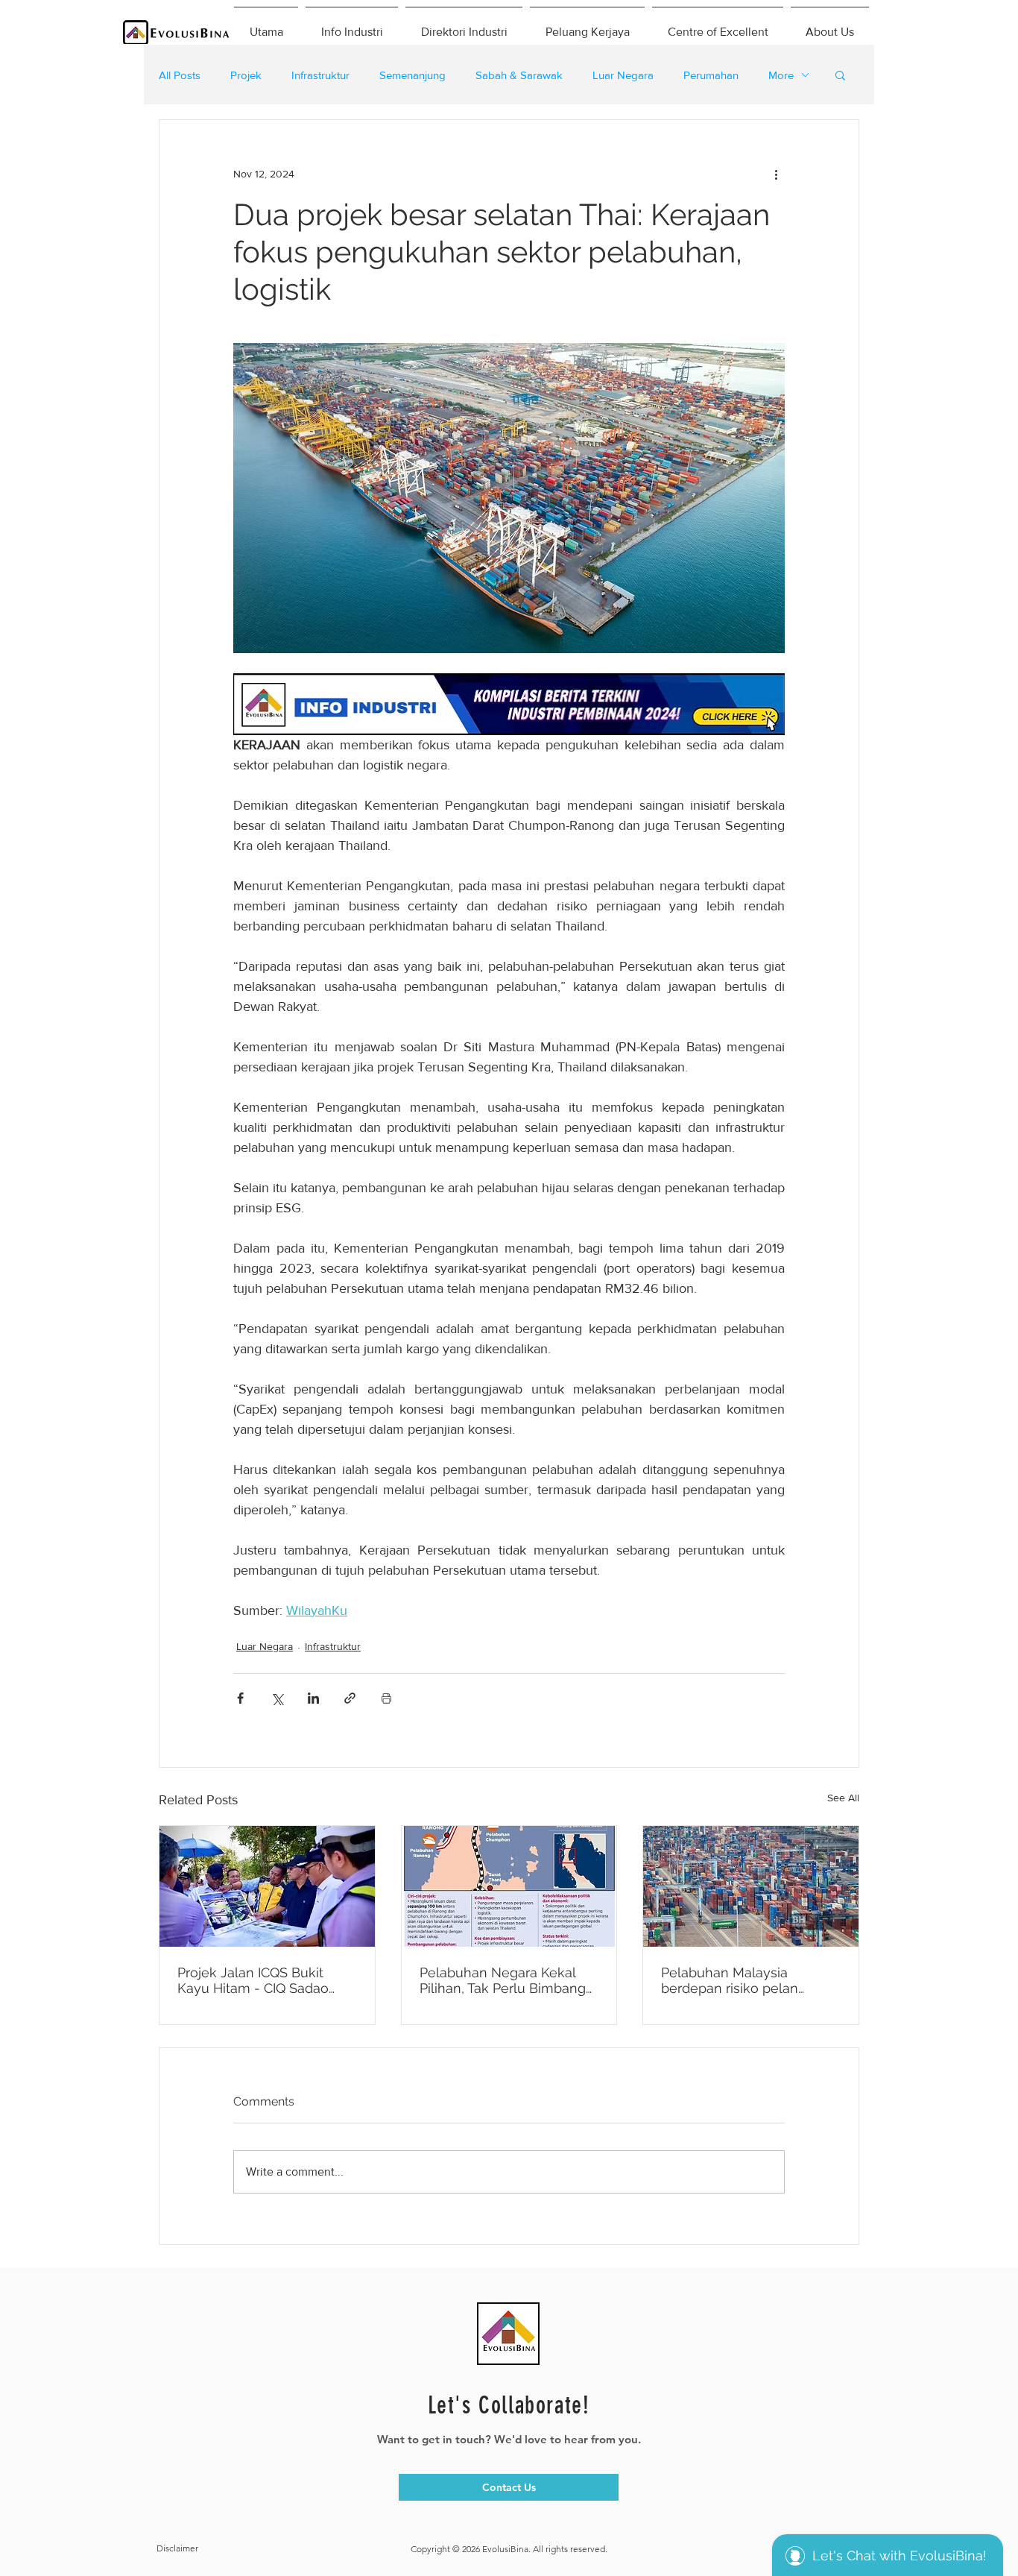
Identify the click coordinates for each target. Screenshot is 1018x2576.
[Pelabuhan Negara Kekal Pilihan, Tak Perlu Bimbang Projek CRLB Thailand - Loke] (509, 1886)
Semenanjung (412, 75)
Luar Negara (623, 75)
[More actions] (776, 174)
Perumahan (711, 75)
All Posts (180, 75)
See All (843, 1798)
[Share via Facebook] (240, 1698)
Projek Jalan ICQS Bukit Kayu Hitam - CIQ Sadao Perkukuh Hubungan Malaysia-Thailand (253, 1980)
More (781, 75)
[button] (840, 75)
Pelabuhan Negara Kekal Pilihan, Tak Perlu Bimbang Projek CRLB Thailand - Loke (503, 1980)
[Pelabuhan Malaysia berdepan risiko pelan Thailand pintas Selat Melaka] (751, 1886)
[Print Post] (386, 1698)
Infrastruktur (320, 75)
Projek (246, 75)
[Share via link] (350, 1698)
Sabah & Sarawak (519, 75)
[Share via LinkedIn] (313, 1698)
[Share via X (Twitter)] (277, 1698)
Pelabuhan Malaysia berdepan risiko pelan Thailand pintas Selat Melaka (730, 1980)
